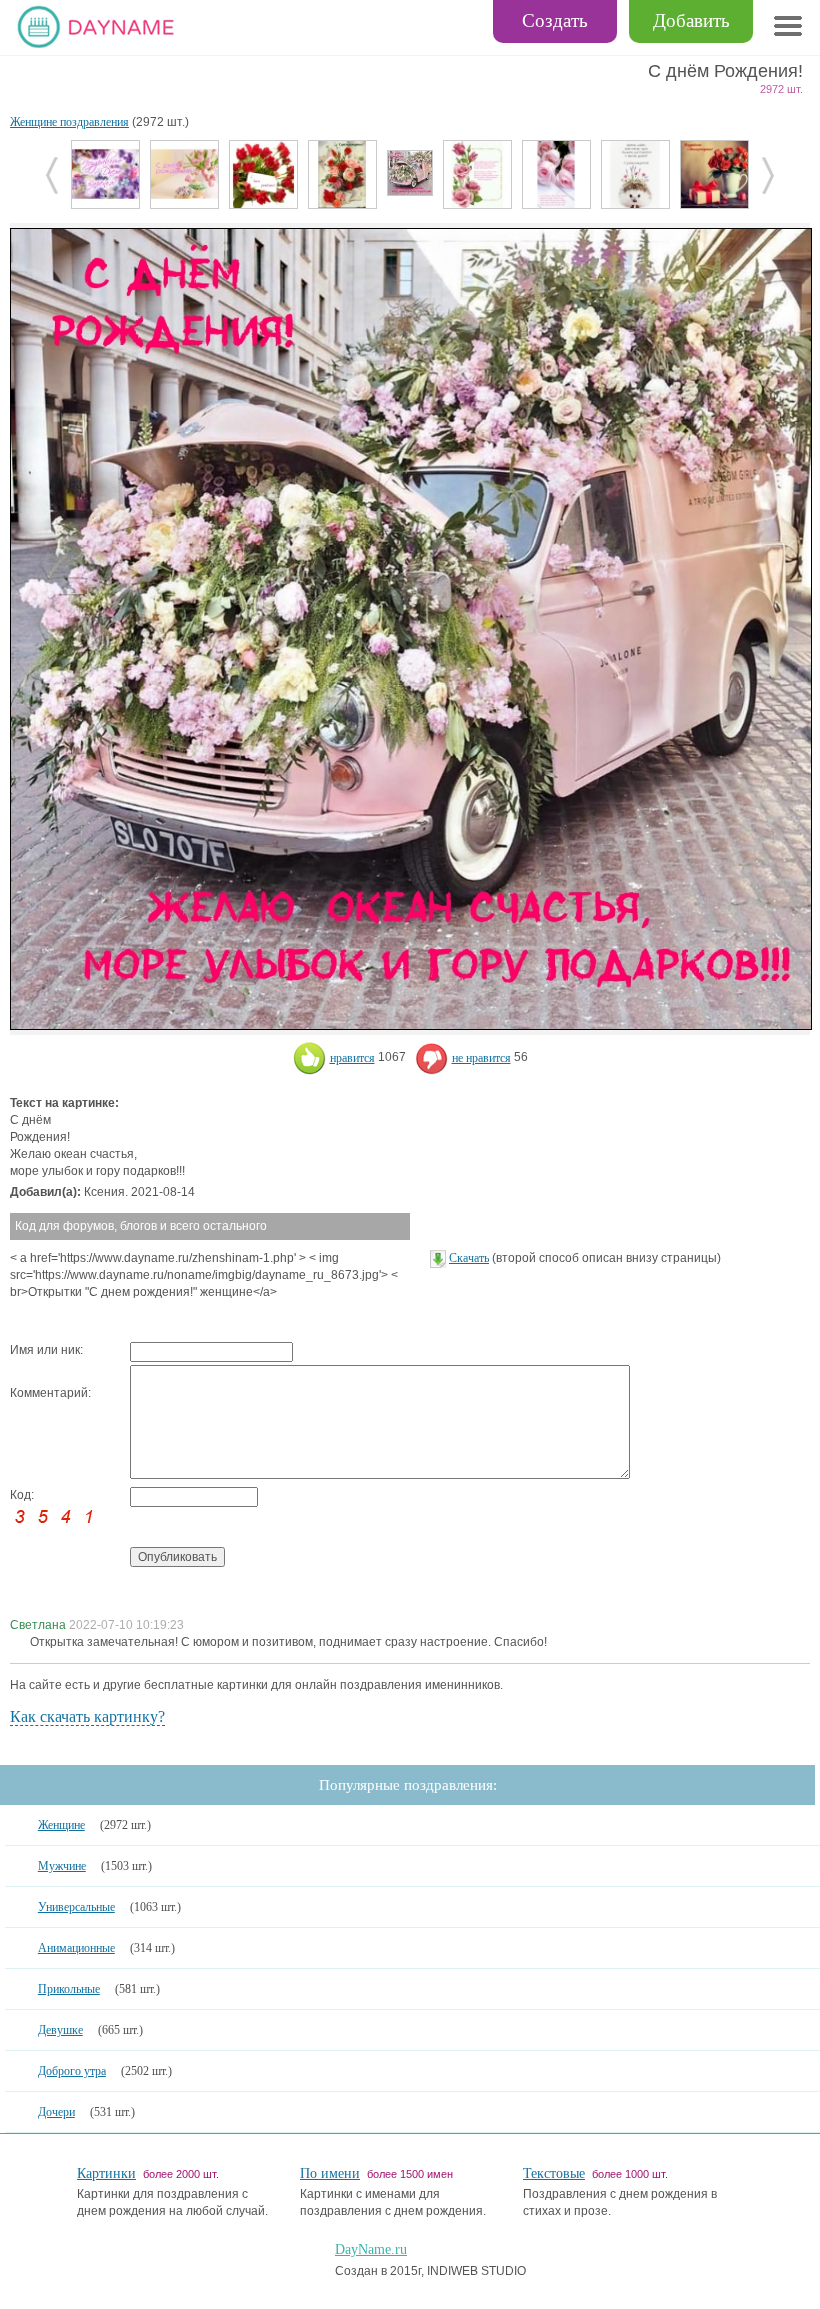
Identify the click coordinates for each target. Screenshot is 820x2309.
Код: (22, 1495)
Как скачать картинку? (87, 1716)
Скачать (469, 1258)
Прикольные (69, 1989)
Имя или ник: (46, 1350)
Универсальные (76, 1907)
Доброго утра (72, 2071)
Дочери (56, 2112)
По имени (330, 2173)
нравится (352, 1058)
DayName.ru (371, 2249)
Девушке (60, 2030)
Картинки (106, 2173)
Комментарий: (50, 1393)
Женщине (61, 1825)
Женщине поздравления (69, 122)
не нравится (481, 1058)
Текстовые (554, 2173)
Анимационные (76, 1948)
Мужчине (62, 1866)
